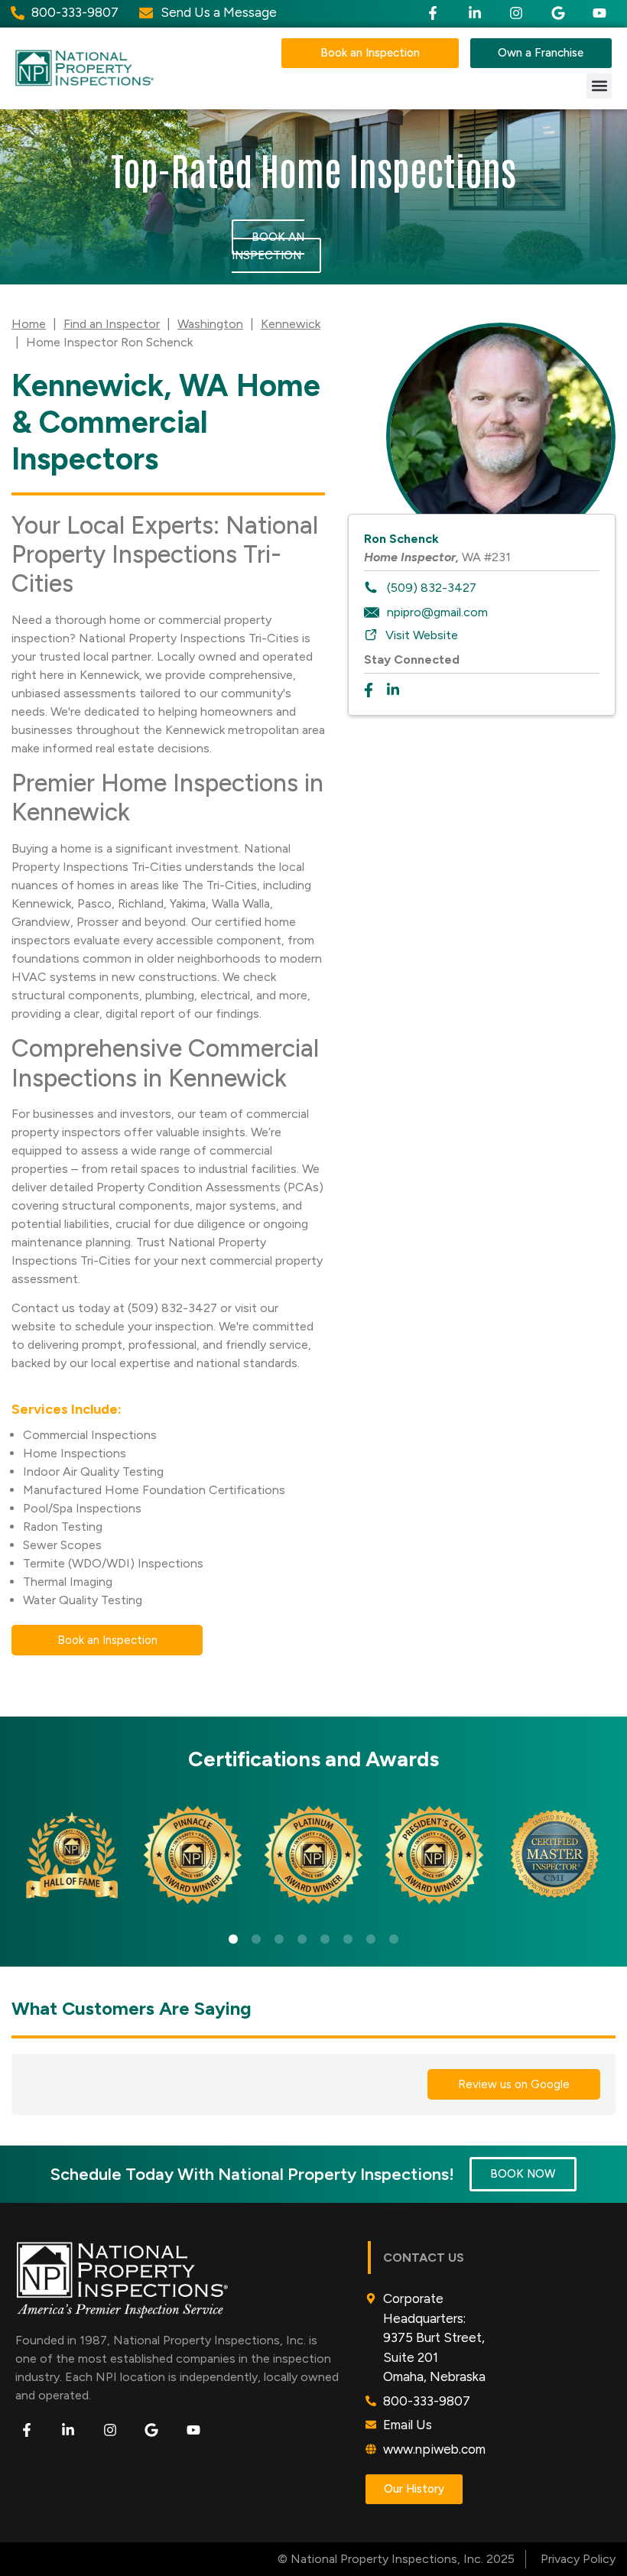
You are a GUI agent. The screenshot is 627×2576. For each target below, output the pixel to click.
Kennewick (291, 324)
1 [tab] (233, 1940)
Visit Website (422, 635)
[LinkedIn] (398, 690)
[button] (599, 86)
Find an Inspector (112, 324)
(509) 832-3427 (432, 588)
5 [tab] (325, 1940)
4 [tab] (302, 1940)
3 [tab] (279, 1940)
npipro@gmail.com (437, 612)
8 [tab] (394, 1940)
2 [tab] (256, 1940)
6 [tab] (348, 1940)
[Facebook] (375, 690)
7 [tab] (371, 1940)
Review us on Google (514, 2084)
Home (29, 324)
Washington (210, 324)
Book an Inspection (268, 246)
